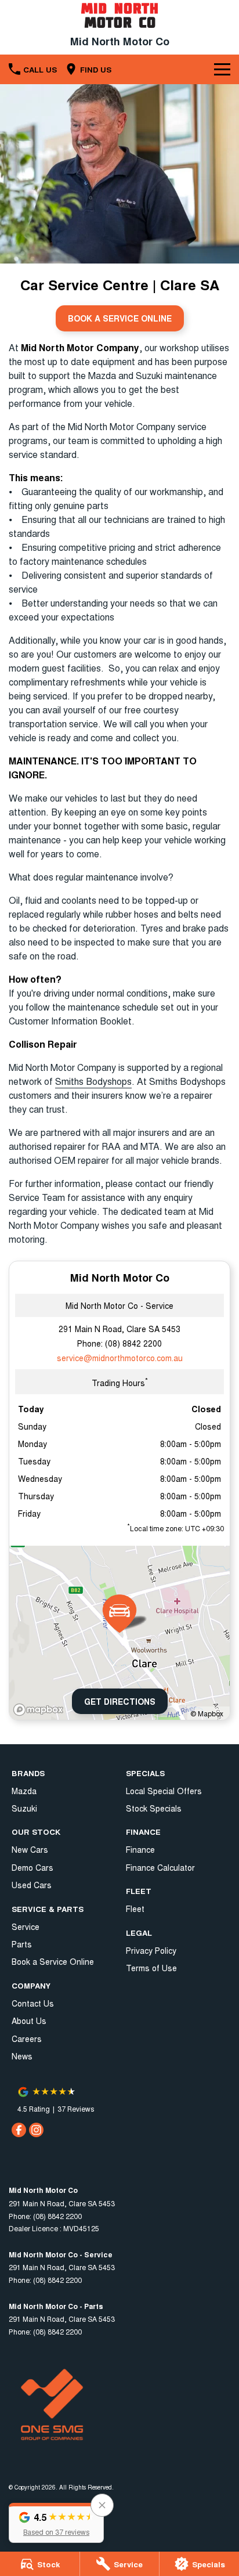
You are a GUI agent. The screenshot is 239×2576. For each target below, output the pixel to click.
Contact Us (33, 2003)
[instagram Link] (36, 2130)
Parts (22, 1944)
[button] (56, 2523)
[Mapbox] (41, 1710)
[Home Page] (119, 15)
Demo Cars (32, 1867)
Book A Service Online (120, 318)
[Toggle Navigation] (222, 69)
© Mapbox (207, 1713)
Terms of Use (151, 1968)
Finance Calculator (160, 1867)
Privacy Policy (151, 1950)
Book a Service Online (53, 1961)
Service (26, 1926)
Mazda (24, 1791)
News (22, 2056)
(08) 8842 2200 (133, 1343)
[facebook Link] (19, 2130)
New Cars (30, 1849)
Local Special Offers (164, 1791)
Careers (27, 2039)
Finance (140, 1849)
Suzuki (24, 1808)
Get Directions (120, 1701)
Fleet (135, 1908)
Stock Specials (154, 1808)
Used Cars (32, 1885)
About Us (29, 2021)
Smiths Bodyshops (93, 1081)
